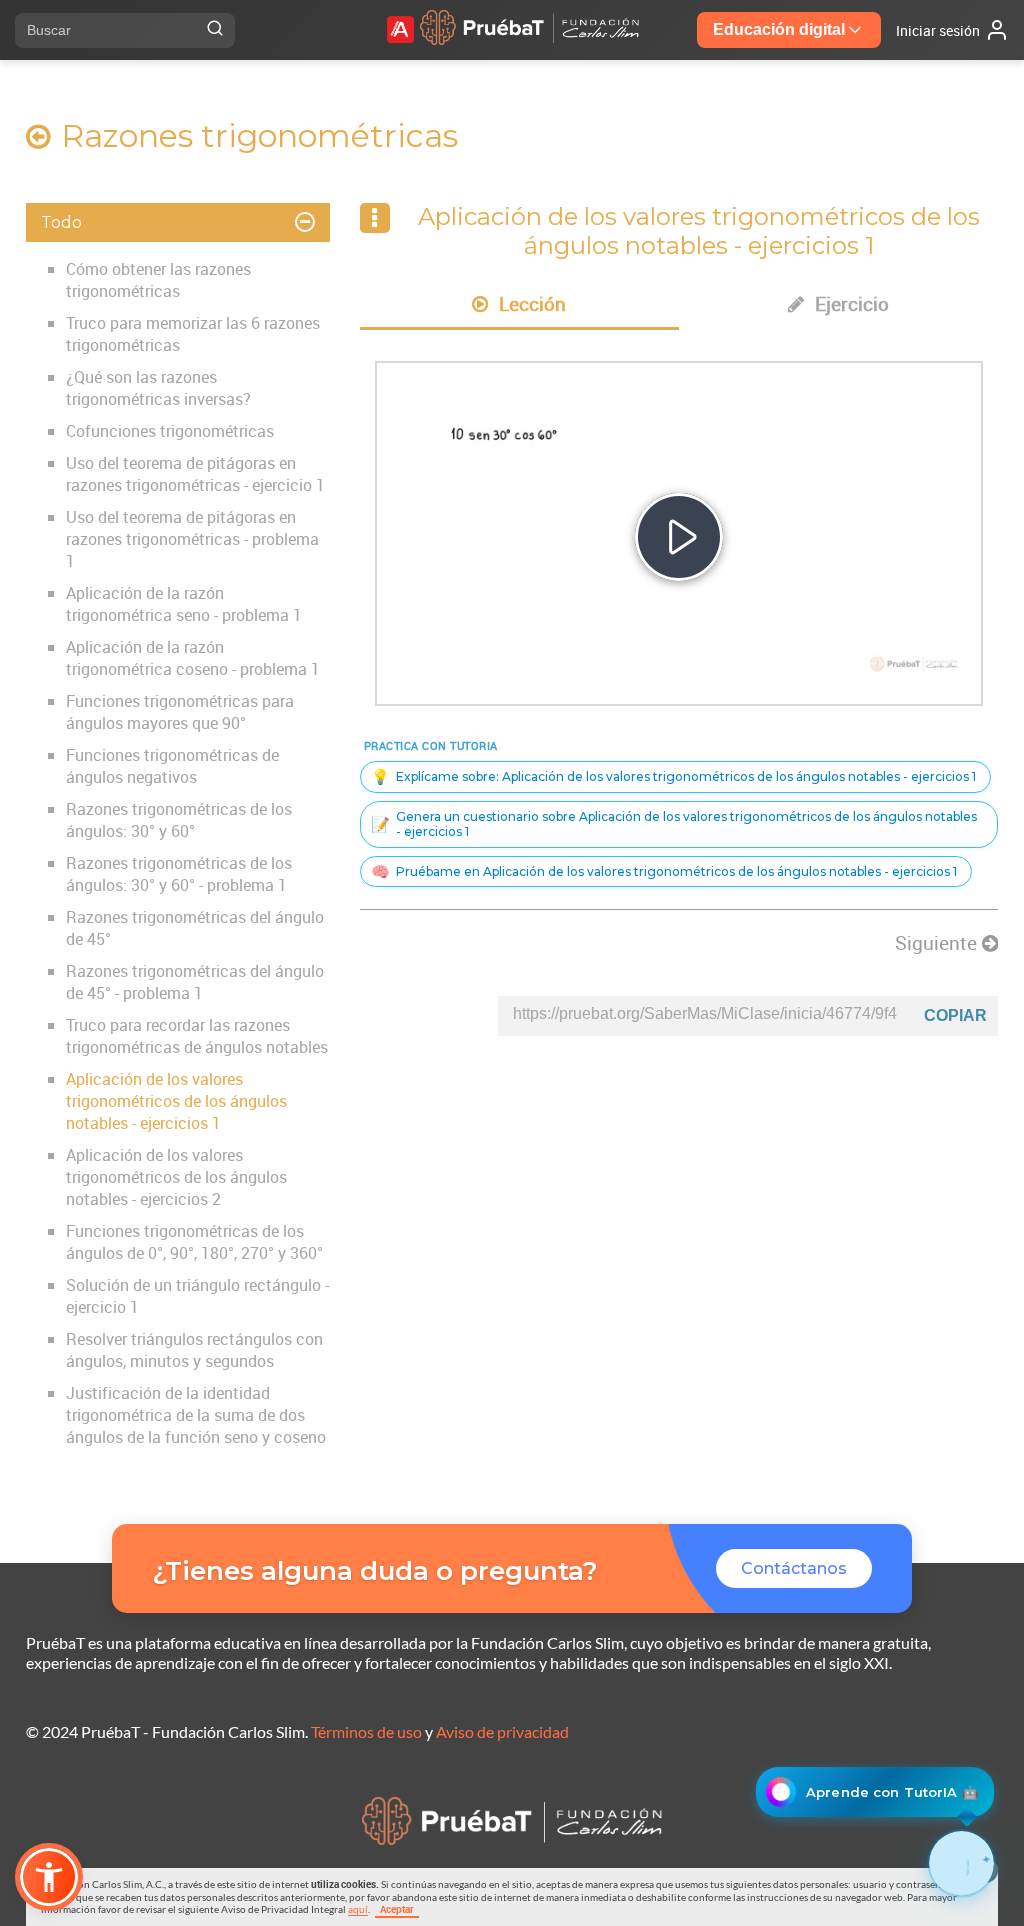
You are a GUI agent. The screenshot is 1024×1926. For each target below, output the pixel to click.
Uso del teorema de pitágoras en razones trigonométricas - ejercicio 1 (195, 474)
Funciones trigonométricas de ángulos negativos (172, 766)
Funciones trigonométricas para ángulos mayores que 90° (180, 712)
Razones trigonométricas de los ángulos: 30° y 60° (179, 820)
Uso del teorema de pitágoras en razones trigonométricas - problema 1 (192, 539)
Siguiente (938, 943)
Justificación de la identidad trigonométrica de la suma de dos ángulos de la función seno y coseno (196, 1415)
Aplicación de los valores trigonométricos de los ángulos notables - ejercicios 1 (176, 1101)
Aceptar (397, 1909)
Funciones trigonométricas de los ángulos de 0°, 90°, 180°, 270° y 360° (194, 1242)
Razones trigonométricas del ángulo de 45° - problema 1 (195, 982)
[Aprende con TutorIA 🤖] (961, 1863)
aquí (358, 1909)
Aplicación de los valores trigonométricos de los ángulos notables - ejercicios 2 (176, 1177)
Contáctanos (794, 1568)
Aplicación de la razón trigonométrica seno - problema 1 (184, 604)
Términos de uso (366, 1731)
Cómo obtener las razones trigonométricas (158, 280)
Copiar (955, 1015)
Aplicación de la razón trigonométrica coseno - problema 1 (193, 658)
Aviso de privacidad (502, 1731)
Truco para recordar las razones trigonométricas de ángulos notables (197, 1036)
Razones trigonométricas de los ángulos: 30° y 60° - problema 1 (179, 874)
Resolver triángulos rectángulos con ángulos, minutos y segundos (194, 1350)
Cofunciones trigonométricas (170, 431)
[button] (49, 1877)
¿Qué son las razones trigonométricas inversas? (158, 388)
